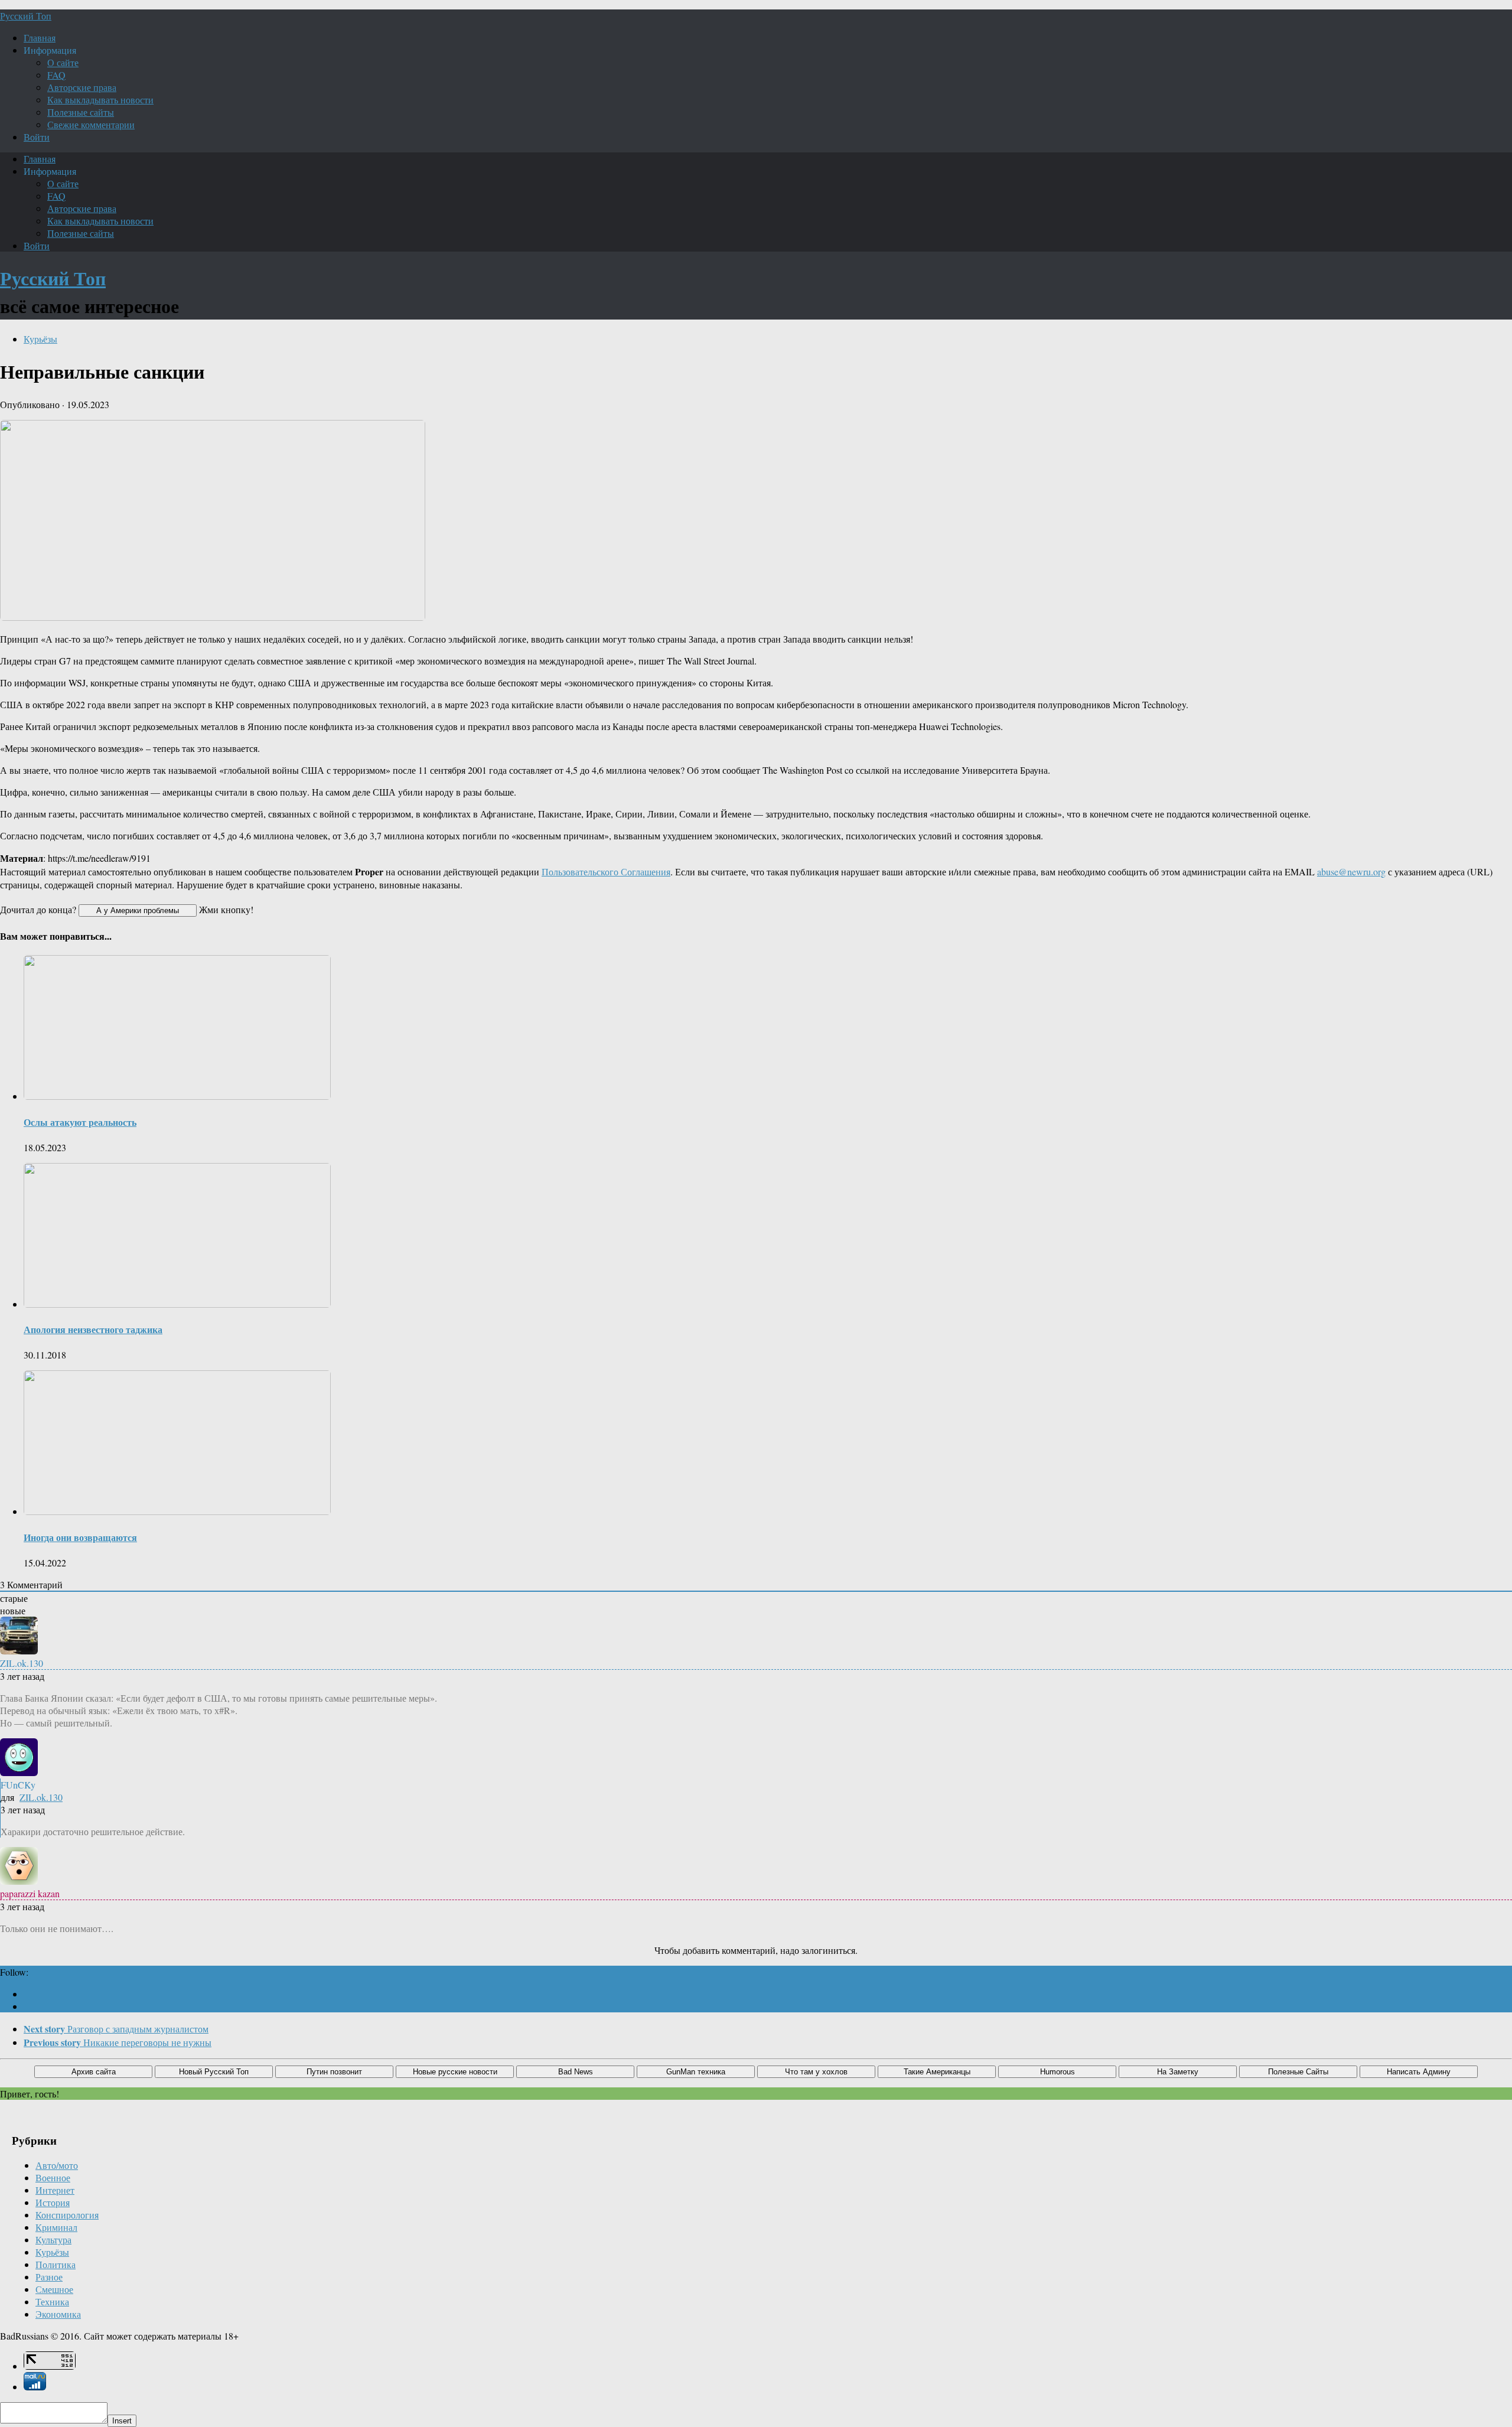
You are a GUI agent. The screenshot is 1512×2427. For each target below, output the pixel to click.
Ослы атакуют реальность (80, 1122)
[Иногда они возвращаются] (177, 1511)
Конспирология (67, 2215)
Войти (37, 137)
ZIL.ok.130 (41, 1797)
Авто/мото (57, 2165)
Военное (53, 2177)
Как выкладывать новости (100, 100)
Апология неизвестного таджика (93, 1329)
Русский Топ (26, 16)
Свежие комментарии (91, 124)
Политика (56, 2264)
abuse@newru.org (1351, 872)
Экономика (58, 2314)
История (53, 2202)
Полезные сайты (81, 112)
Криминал (56, 2227)
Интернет (55, 2190)
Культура (53, 2239)
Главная (40, 38)
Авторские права (82, 87)
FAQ (56, 75)
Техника (52, 2301)
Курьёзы (40, 339)
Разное (49, 2277)
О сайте (63, 62)
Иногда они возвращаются (80, 1537)
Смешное (54, 2289)
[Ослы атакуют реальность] (177, 1096)
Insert (122, 2421)
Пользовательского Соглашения (606, 872)
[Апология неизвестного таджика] (177, 1304)
